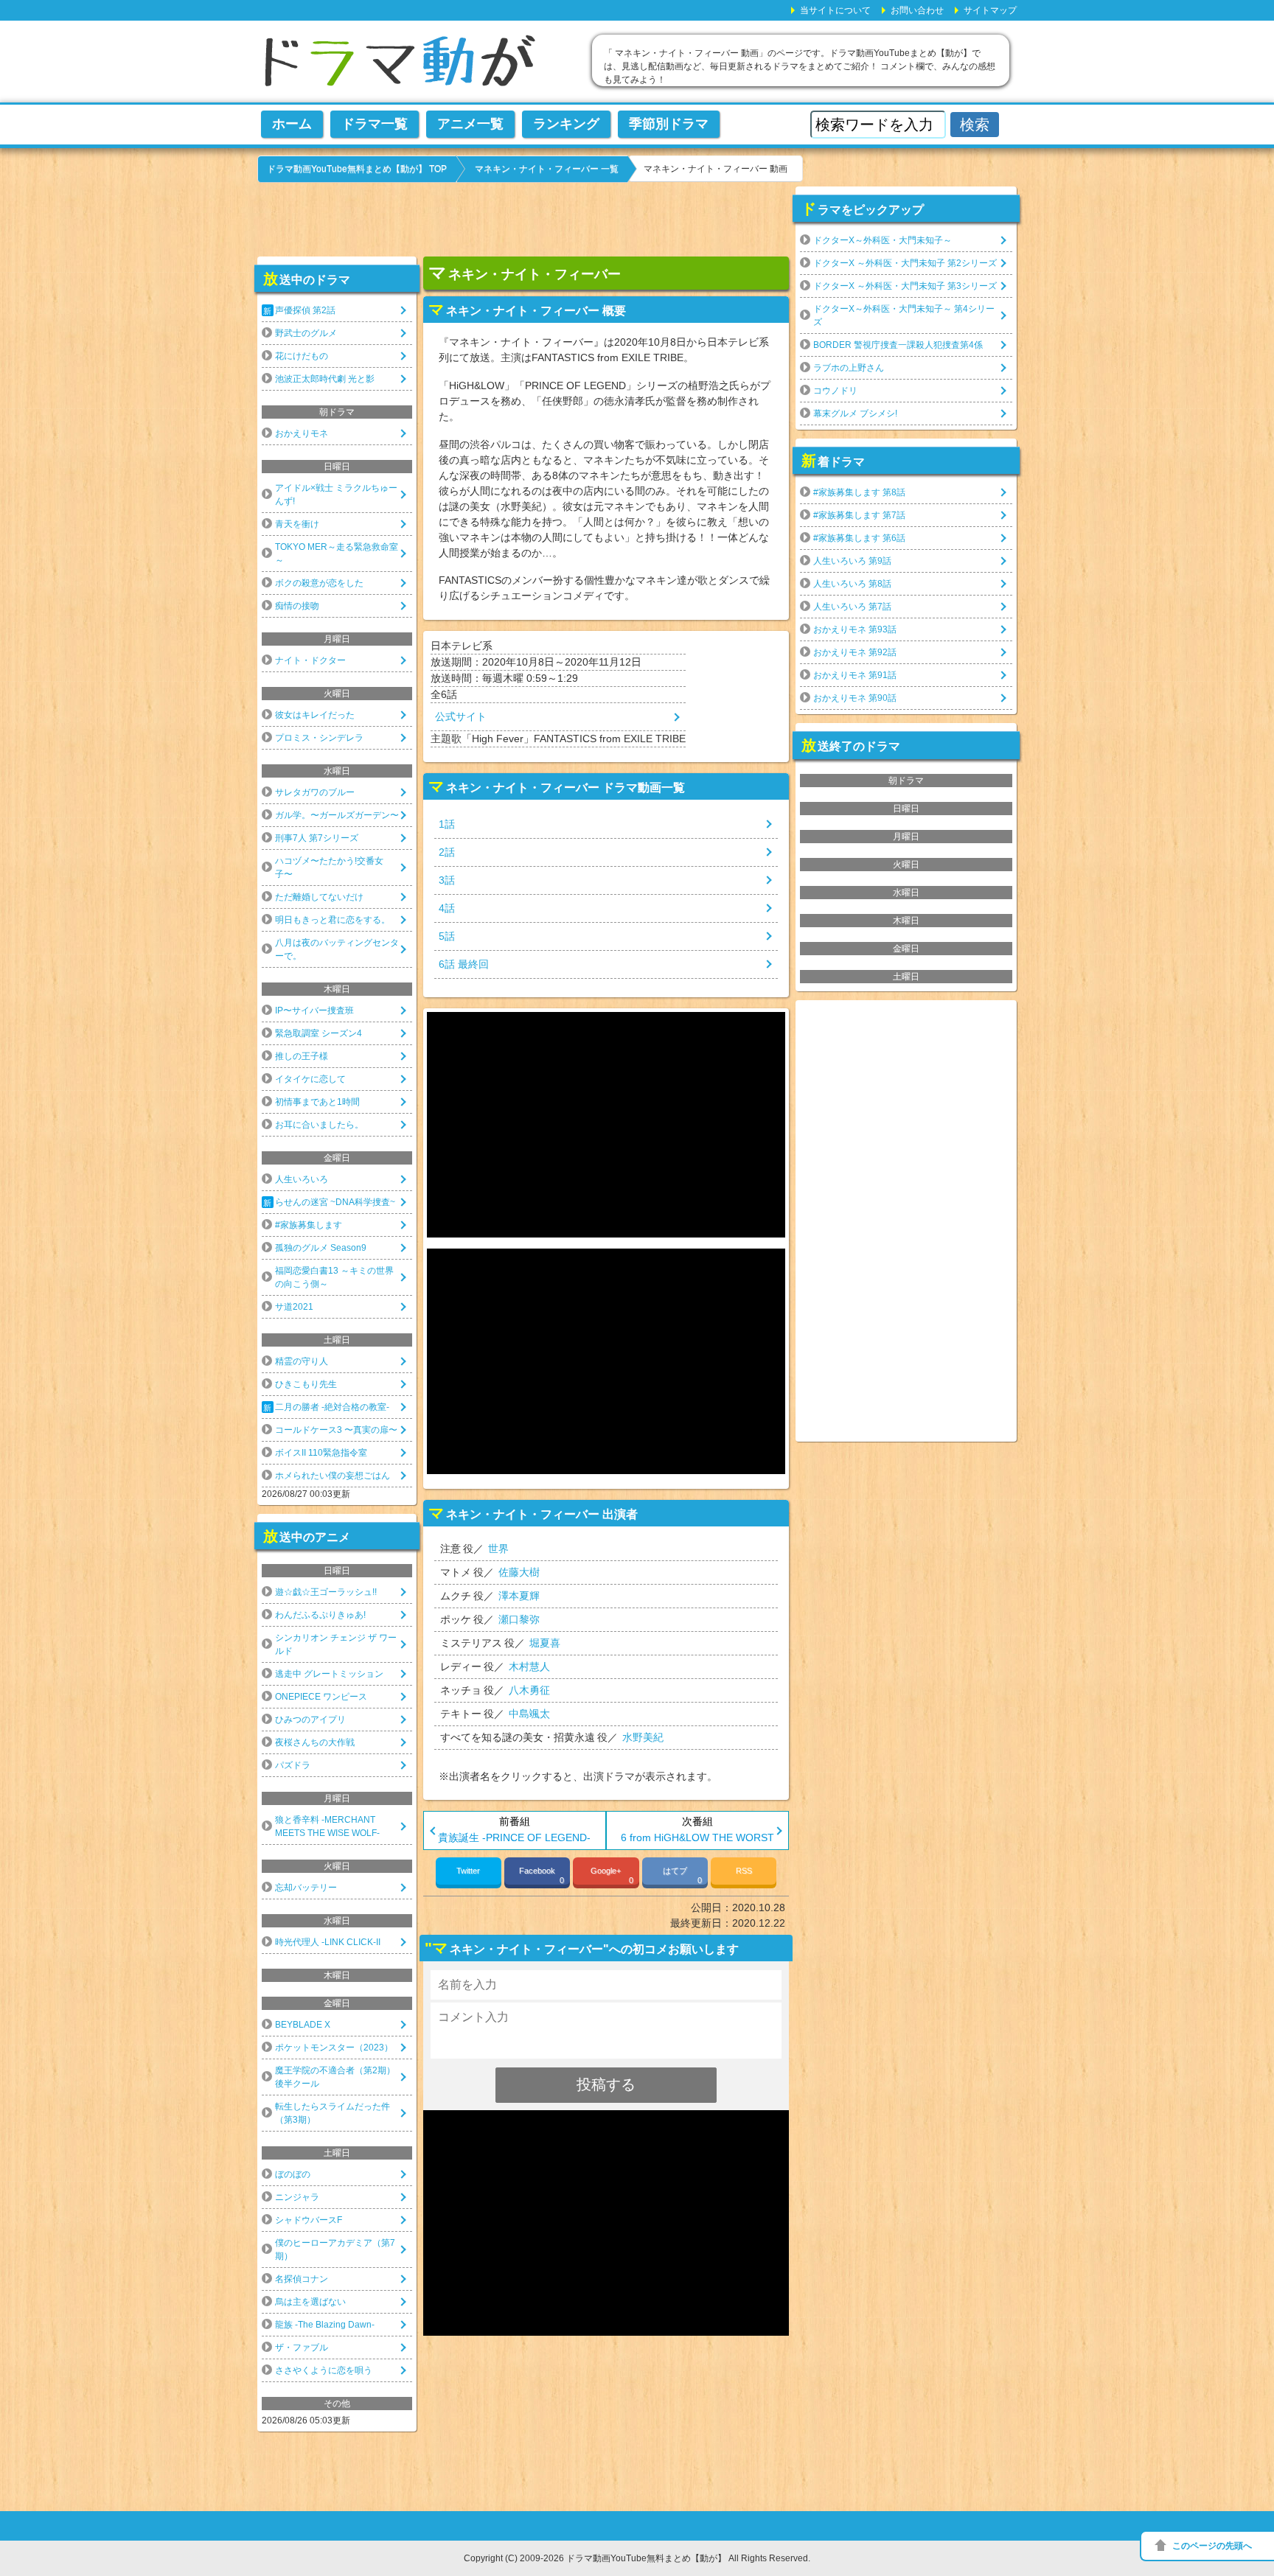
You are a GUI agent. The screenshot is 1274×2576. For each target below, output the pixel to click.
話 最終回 (464, 964)
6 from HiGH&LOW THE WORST (697, 1837)
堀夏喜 (545, 1643)
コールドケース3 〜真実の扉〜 (336, 1430)
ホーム (292, 124)
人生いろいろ (302, 1179)
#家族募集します (309, 1225)
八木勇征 (529, 1690)
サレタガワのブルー (315, 792)
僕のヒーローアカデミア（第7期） (335, 2249)
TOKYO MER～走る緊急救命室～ (337, 554)
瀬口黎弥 (519, 1619)
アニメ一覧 (470, 124)
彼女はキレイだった (315, 715)
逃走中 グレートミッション (329, 1674)
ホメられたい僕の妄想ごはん (333, 1476)
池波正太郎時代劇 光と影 (325, 379)
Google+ (612, 1875)
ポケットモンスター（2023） (334, 2048)
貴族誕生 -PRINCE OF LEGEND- (514, 1837)
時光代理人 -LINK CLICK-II (328, 1942)
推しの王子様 (302, 1056)
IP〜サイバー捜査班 (314, 1010)
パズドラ (293, 1765)
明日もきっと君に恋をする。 (333, 920)
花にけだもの (302, 356)
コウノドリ (835, 391)
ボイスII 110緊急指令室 (321, 1453)
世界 (498, 1549)
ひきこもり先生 (306, 1384)
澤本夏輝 (519, 1596)
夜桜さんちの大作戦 (315, 1742)
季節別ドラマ (669, 124)
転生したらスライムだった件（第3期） (333, 2113)
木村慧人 (529, 1666)
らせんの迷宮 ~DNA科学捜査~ (335, 1202)
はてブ (682, 1875)
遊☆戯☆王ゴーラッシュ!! (326, 1592)
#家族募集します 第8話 (859, 492)
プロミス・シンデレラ (319, 738)
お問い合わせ (917, 10)
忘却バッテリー (306, 1888)
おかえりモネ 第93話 (855, 629)
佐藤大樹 (519, 1572)
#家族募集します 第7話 (859, 515)
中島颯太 (529, 1714)
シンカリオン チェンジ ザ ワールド (336, 1644)
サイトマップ (990, 10)
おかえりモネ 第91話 (855, 675)
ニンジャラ (297, 2197)
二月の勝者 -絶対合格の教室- (332, 1407)
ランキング (566, 124)
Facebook (542, 1875)
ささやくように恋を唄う (324, 2370)
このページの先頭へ (1212, 2546)
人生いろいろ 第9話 (852, 561)
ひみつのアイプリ (310, 1720)
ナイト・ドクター (310, 660)
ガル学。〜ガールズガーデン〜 (337, 815)
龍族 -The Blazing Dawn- (325, 2325)
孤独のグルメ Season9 (321, 1248)
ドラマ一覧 (375, 124)
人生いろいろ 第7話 (852, 607)
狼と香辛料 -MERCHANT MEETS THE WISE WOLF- (327, 1826)
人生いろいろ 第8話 (852, 584)
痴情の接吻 (297, 606)
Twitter (468, 1871)
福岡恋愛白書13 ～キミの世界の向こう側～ (334, 1277)
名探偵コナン (302, 2279)
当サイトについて (835, 10)
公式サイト (461, 716)
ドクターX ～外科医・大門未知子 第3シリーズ (905, 286)
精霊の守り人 (302, 1361)
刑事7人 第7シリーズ (317, 838)
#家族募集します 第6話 (859, 538)
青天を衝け (297, 524)
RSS (744, 1871)
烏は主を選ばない (310, 2302)
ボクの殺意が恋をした (319, 583)
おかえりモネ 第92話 (855, 652)
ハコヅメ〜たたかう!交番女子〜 (329, 868)
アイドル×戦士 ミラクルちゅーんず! (336, 495)
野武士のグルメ (306, 333)
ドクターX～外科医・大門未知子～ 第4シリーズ (904, 315)
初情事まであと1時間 (317, 1102)
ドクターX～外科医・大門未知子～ (883, 240)
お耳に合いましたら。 (319, 1125)
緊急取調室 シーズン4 (318, 1033)
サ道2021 (294, 1307)
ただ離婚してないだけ (319, 897)
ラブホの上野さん (849, 368)
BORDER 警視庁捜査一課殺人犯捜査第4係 (898, 345)
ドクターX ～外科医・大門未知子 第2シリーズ (905, 263)
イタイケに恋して (310, 1079)
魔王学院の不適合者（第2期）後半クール (335, 2077)
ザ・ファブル (302, 2348)
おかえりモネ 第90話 (855, 698)
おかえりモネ (302, 433)
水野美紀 (643, 1737)
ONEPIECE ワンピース (321, 1697)
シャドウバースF (309, 2220)
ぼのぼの (293, 2174)
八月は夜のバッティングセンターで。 (337, 949)
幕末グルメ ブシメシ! (855, 413)
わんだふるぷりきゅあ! (320, 1615)
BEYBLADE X (303, 2025)
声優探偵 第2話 (305, 310)
